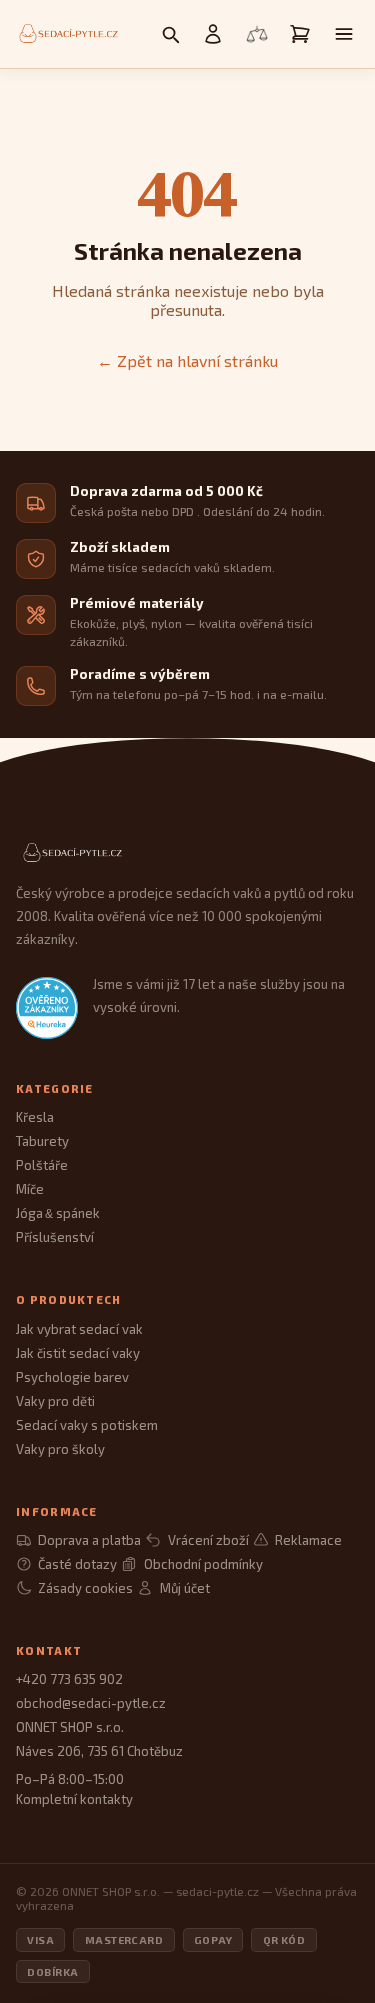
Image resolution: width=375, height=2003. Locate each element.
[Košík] (300, 34)
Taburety (42, 1141)
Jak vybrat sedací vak (79, 1329)
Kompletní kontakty (74, 1799)
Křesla (35, 1117)
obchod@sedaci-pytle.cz (91, 1703)
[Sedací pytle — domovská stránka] (67, 34)
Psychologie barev (72, 1377)
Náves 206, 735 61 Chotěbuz (99, 1751)
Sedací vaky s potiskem (87, 1425)
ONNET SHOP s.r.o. (70, 1727)
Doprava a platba (89, 1540)
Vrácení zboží (208, 1540)
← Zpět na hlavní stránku (187, 360)
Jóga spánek (58, 1213)
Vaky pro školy (60, 1449)
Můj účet (184, 1588)
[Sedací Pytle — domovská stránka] (187, 853)
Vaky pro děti (55, 1401)
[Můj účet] (213, 34)
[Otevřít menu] (344, 34)
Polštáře (42, 1165)
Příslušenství (55, 1237)
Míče (30, 1189)
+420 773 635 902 (69, 1679)
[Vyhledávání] (170, 34)
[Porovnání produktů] (257, 34)
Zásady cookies (85, 1588)
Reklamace (308, 1540)
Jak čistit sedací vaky (78, 1353)
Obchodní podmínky (203, 1564)
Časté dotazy (77, 1564)
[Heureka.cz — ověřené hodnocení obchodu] (47, 1008)
